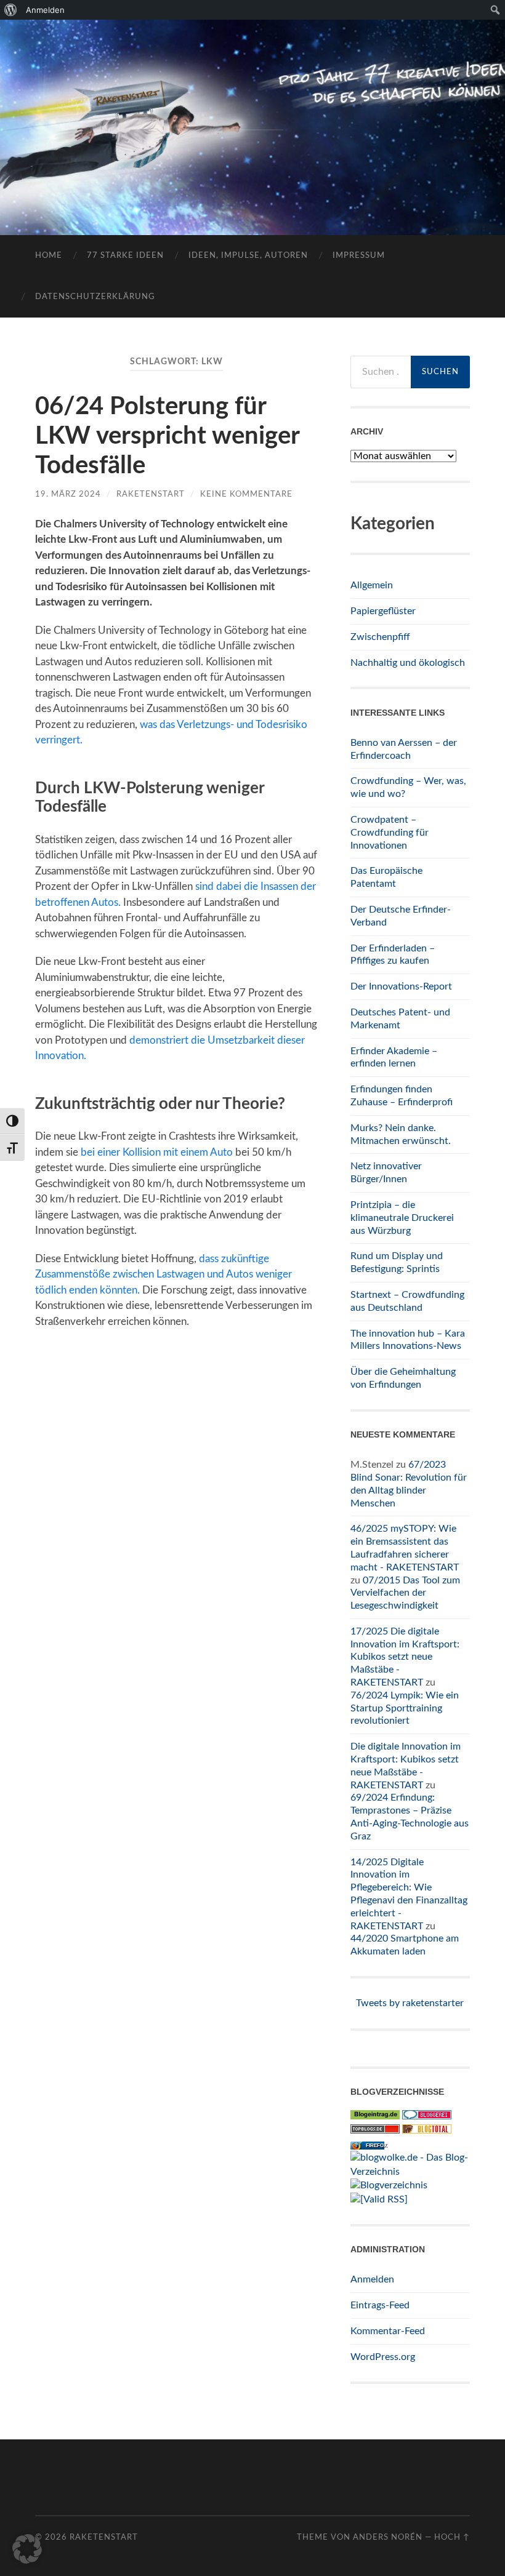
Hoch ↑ (452, 2537)
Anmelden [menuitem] (45, 10)
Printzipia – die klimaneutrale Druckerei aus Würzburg (402, 1218)
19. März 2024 (68, 494)
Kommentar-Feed (388, 2331)
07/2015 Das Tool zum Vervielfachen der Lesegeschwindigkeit (405, 1593)
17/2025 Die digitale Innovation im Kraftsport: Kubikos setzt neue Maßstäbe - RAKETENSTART (405, 1657)
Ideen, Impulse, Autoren (248, 256)
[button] (27, 2549)
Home (49, 256)
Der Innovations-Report (401, 986)
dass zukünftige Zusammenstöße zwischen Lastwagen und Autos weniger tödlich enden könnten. (164, 1274)
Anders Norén (388, 2537)
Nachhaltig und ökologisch (408, 663)
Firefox (376, 2146)
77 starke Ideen (125, 256)
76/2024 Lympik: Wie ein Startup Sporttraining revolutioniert (405, 1708)
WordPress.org (383, 2357)
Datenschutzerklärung (95, 297)
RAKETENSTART (252, 108)
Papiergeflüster (383, 611)
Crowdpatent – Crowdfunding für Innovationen (390, 833)
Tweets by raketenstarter (410, 2003)
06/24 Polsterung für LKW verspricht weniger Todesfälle (167, 436)
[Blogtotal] (427, 2130)
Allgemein (372, 585)
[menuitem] (11, 10)
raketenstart (151, 494)
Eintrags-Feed (380, 2305)
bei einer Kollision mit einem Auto (157, 1152)
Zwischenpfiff (380, 637)
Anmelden (372, 2279)
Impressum (359, 256)
